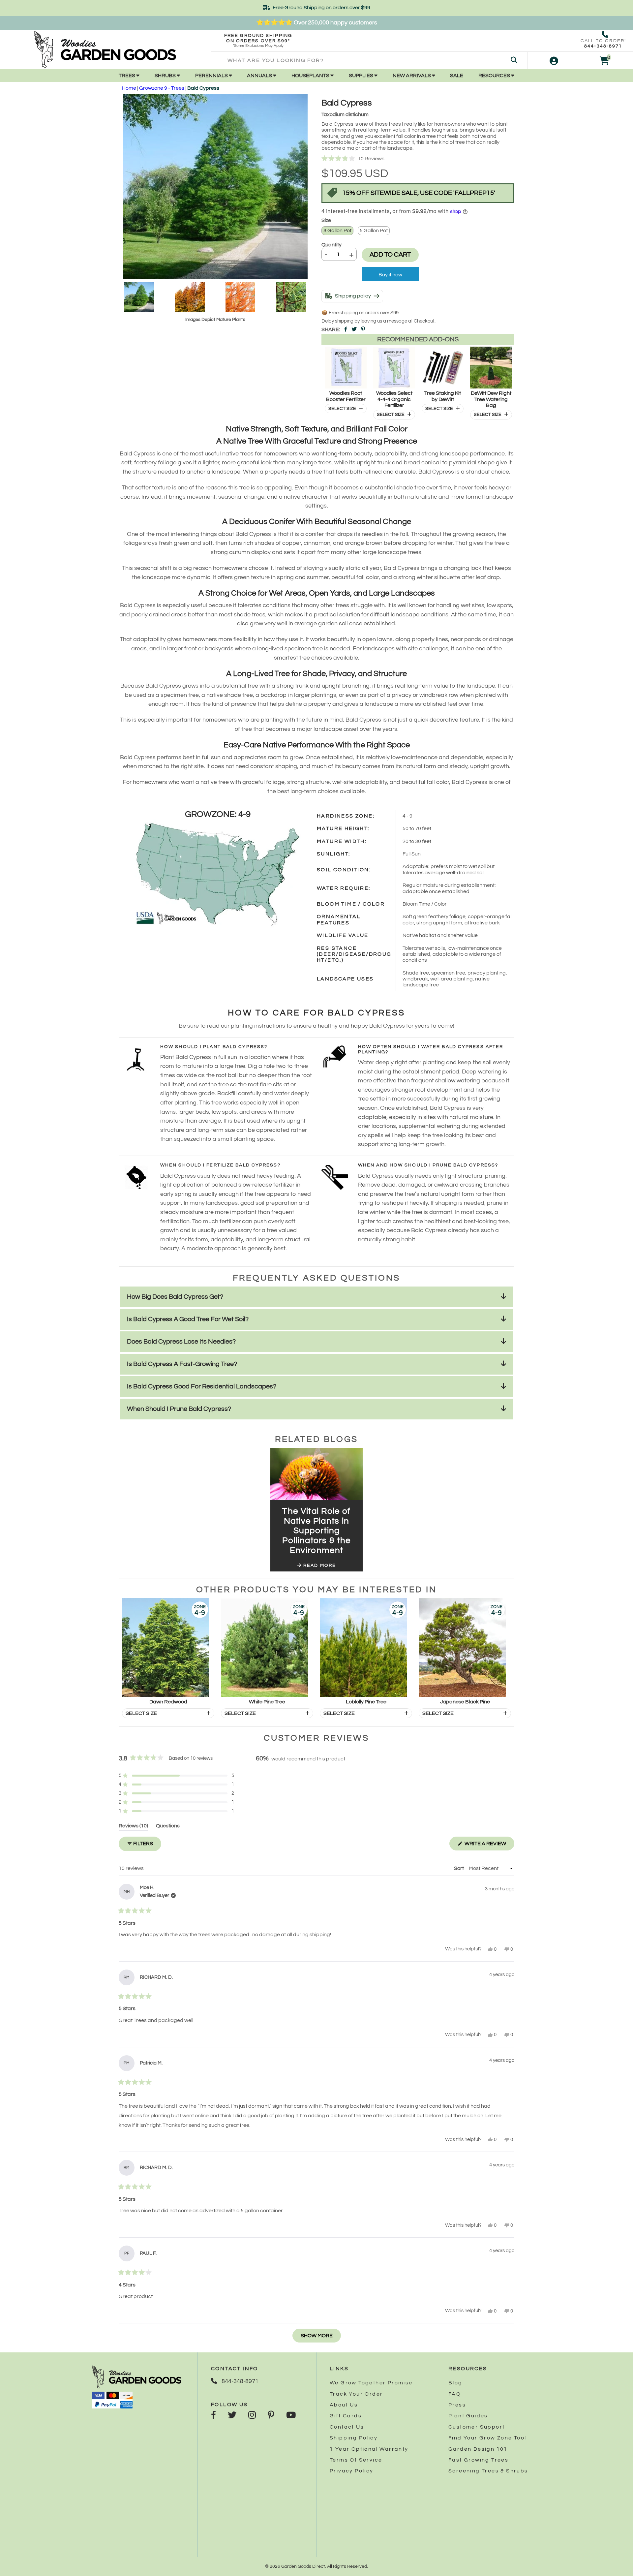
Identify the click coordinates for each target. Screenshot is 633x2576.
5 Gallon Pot (374, 231)
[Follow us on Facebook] (213, 2416)
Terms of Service (356, 2460)
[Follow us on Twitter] (232, 2416)
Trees (127, 76)
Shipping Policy (354, 2438)
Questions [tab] (168, 1827)
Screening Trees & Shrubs (488, 2471)
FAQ (455, 2394)
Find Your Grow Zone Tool (487, 2438)
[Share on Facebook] (346, 329)
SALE (457, 76)
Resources (495, 76)
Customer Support (477, 2427)
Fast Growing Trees (478, 2460)
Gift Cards (346, 2416)
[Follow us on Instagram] (252, 2416)
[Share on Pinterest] (363, 329)
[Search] (514, 61)
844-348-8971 (603, 46)
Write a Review (489, 1846)
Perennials (212, 76)
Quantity (332, 245)
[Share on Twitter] (354, 329)
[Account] (554, 61)
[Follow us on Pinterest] (271, 2416)
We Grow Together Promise (371, 2383)
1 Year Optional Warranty (369, 2449)
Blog (455, 2383)
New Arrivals (412, 76)
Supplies (362, 76)
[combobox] (369, 61)
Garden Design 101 (478, 2449)
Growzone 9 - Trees (162, 88)
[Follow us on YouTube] (291, 2416)
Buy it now (390, 275)
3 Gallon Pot (337, 231)
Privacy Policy (352, 2471)
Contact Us (347, 2427)
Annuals (260, 76)
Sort (459, 1868)
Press (457, 2405)
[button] (418, 159)
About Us (344, 2405)
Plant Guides (468, 2416)
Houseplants (311, 76)
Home (129, 88)
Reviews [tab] (133, 1827)
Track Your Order (356, 2394)
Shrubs (166, 76)
